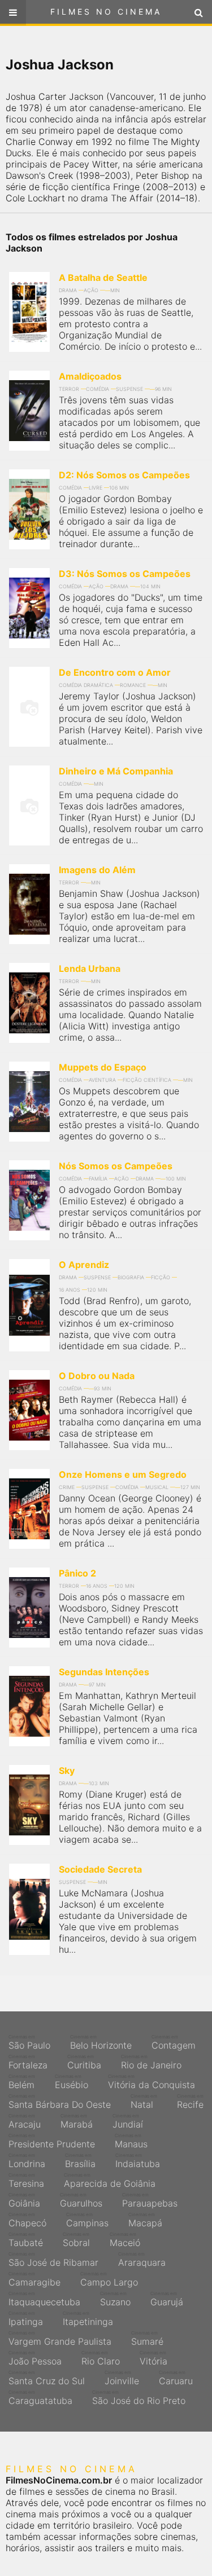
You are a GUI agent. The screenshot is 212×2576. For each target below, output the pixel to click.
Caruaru (176, 2378)
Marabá (77, 2121)
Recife (190, 2102)
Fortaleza (28, 2062)
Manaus (131, 2141)
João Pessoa (35, 2358)
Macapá (145, 2220)
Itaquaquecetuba (44, 2299)
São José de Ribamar (53, 2260)
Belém (22, 2082)
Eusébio (72, 2082)
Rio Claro (101, 2358)
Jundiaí (128, 2121)
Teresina (26, 2181)
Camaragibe (34, 2279)
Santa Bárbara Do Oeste (60, 2102)
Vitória (153, 2358)
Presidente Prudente (52, 2141)
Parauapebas (150, 2200)
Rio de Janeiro (151, 2062)
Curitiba (84, 2062)
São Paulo (29, 2042)
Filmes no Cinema (106, 12)
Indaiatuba (138, 2161)
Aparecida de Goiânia (110, 2181)
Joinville (122, 2378)
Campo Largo (109, 2279)
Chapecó (27, 2220)
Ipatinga (26, 2319)
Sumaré (147, 2339)
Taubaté (26, 2240)
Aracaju (25, 2121)
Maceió (125, 2240)
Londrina (27, 2161)
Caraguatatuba (40, 2398)
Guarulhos (81, 2200)
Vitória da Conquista (152, 2082)
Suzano (115, 2299)
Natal (144, 2102)
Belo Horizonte (101, 2042)
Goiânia (24, 2200)
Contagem (174, 2042)
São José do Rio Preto (139, 2398)
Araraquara (142, 2260)
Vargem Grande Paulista (60, 2339)
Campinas (87, 2220)
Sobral (76, 2240)
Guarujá (167, 2299)
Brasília (80, 2161)
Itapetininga (88, 2319)
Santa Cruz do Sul (47, 2378)
